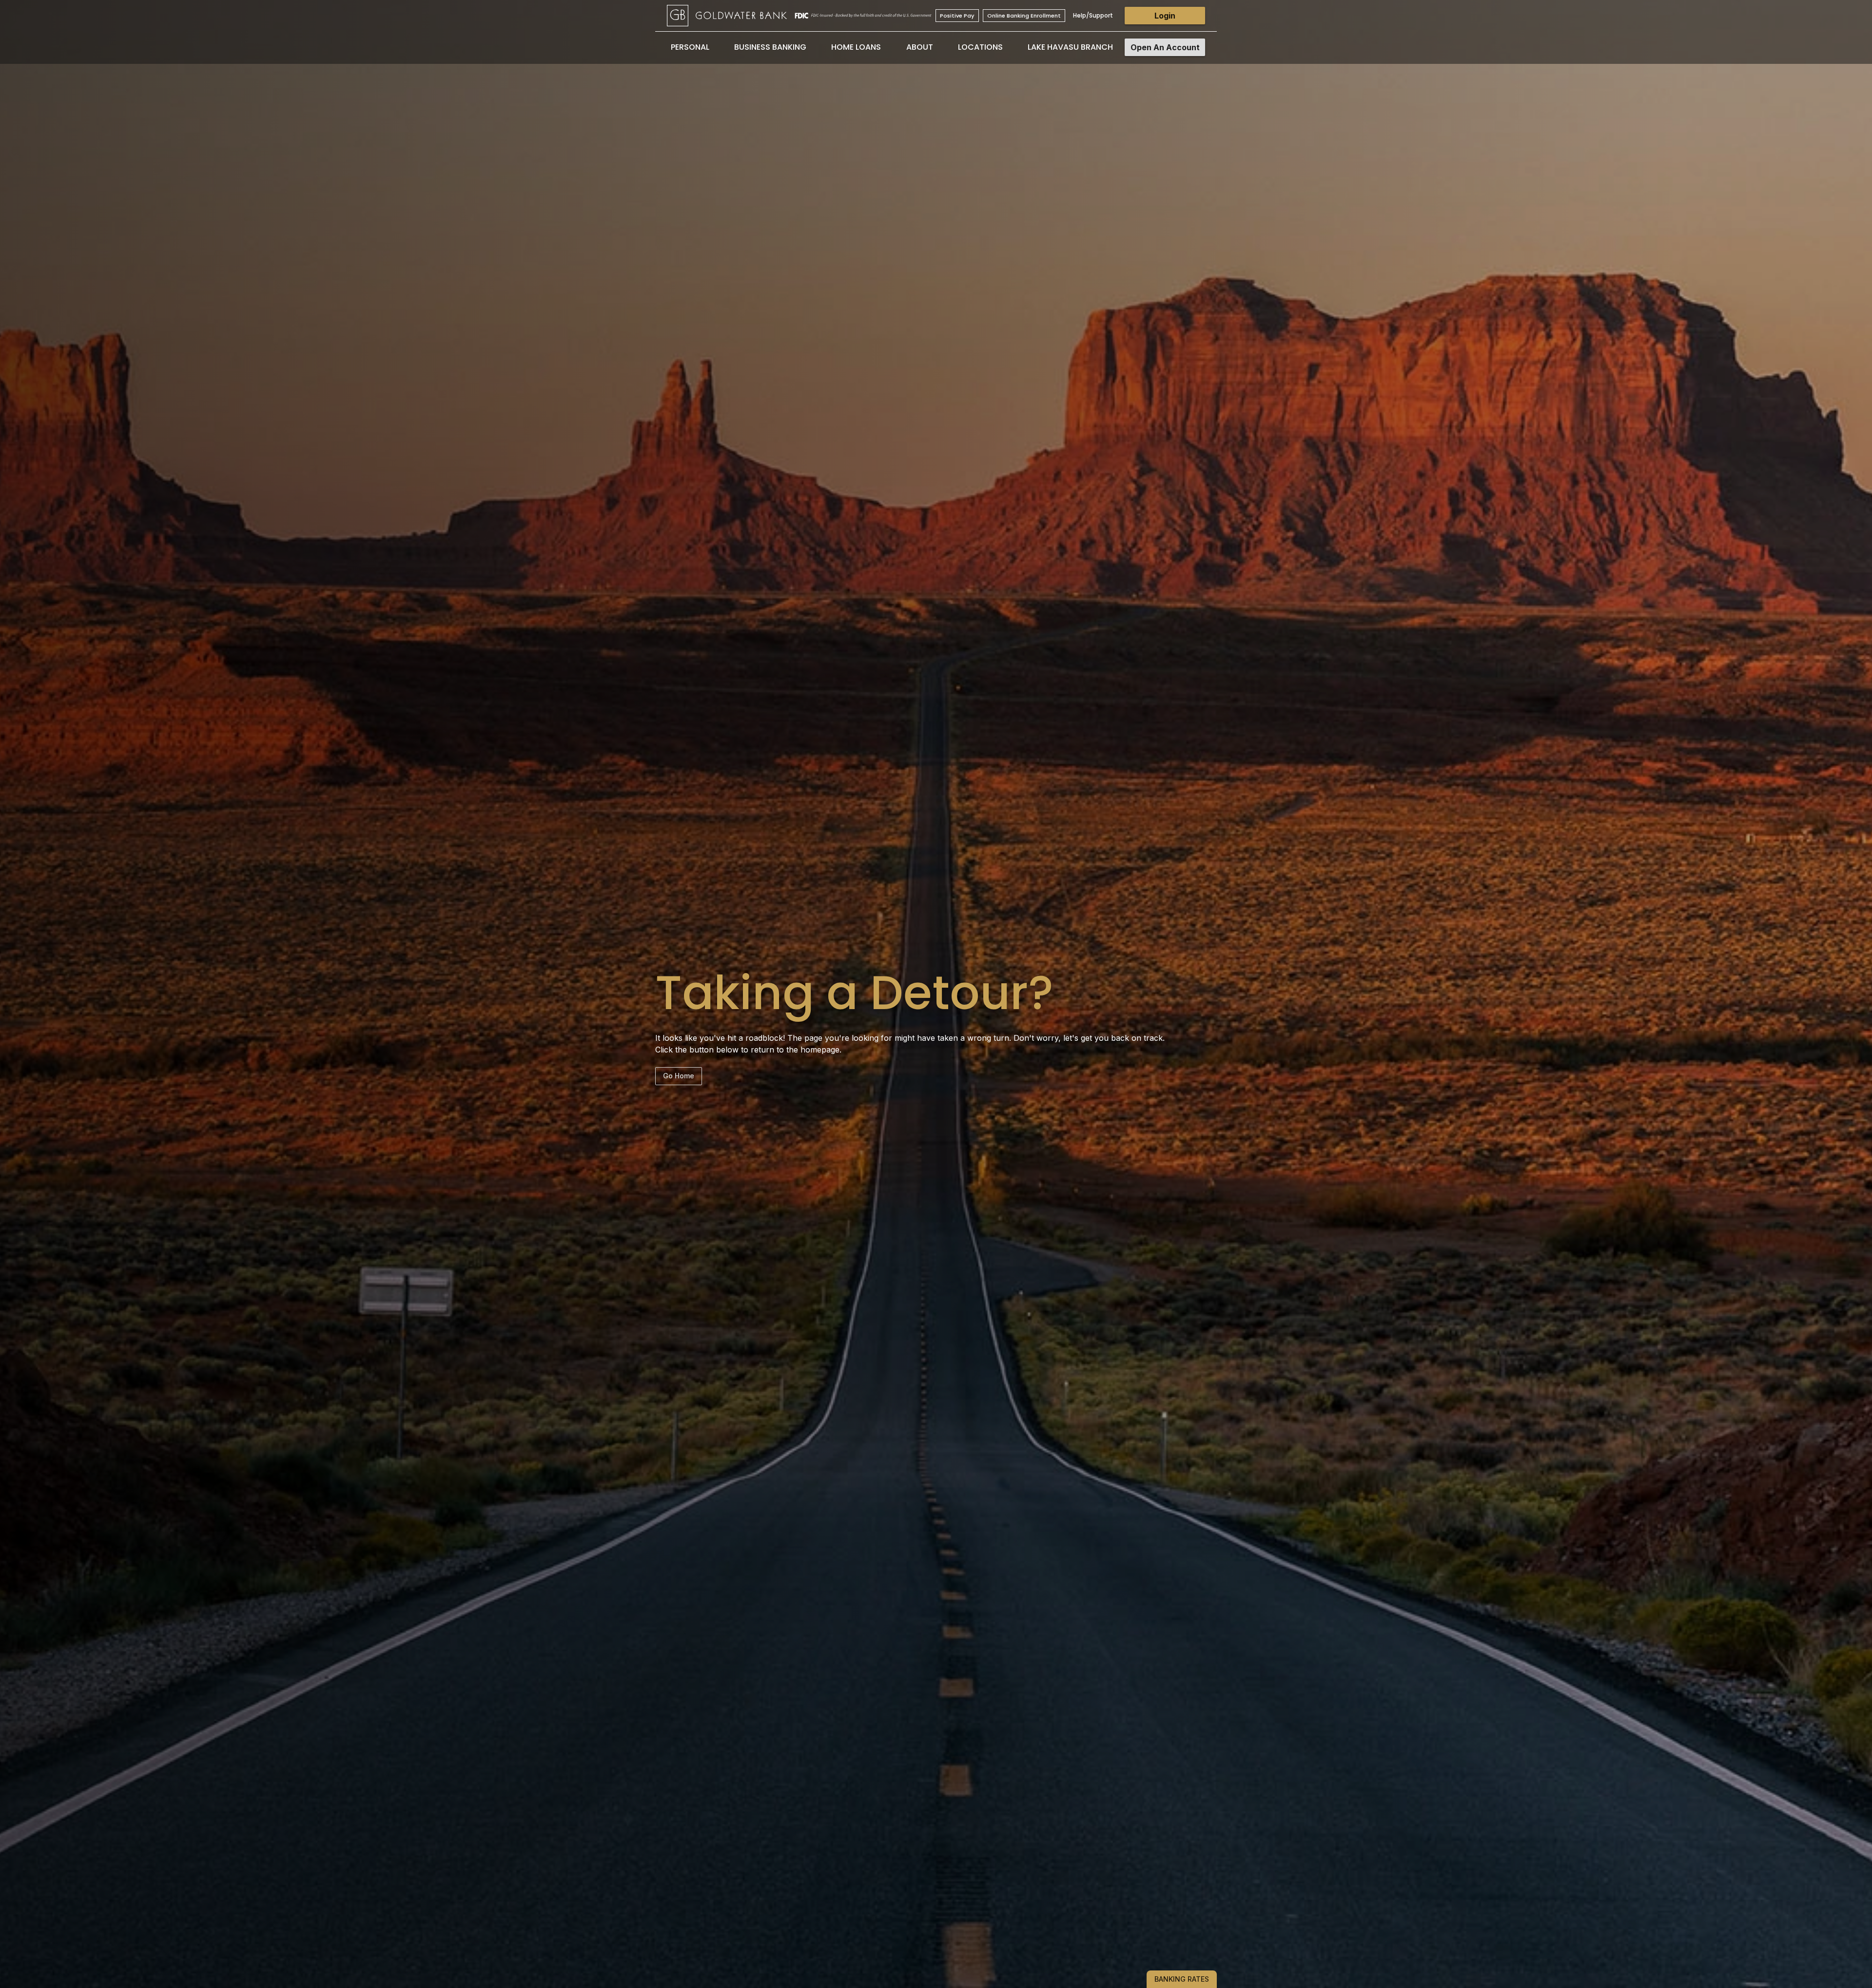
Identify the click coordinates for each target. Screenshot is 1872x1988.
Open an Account (1165, 47)
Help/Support (1093, 15)
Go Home (679, 1076)
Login (1165, 16)
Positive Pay (957, 16)
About (920, 47)
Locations (980, 47)
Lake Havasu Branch (1070, 47)
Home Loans (856, 47)
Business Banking (770, 47)
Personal (690, 47)
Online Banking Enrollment (1024, 16)
